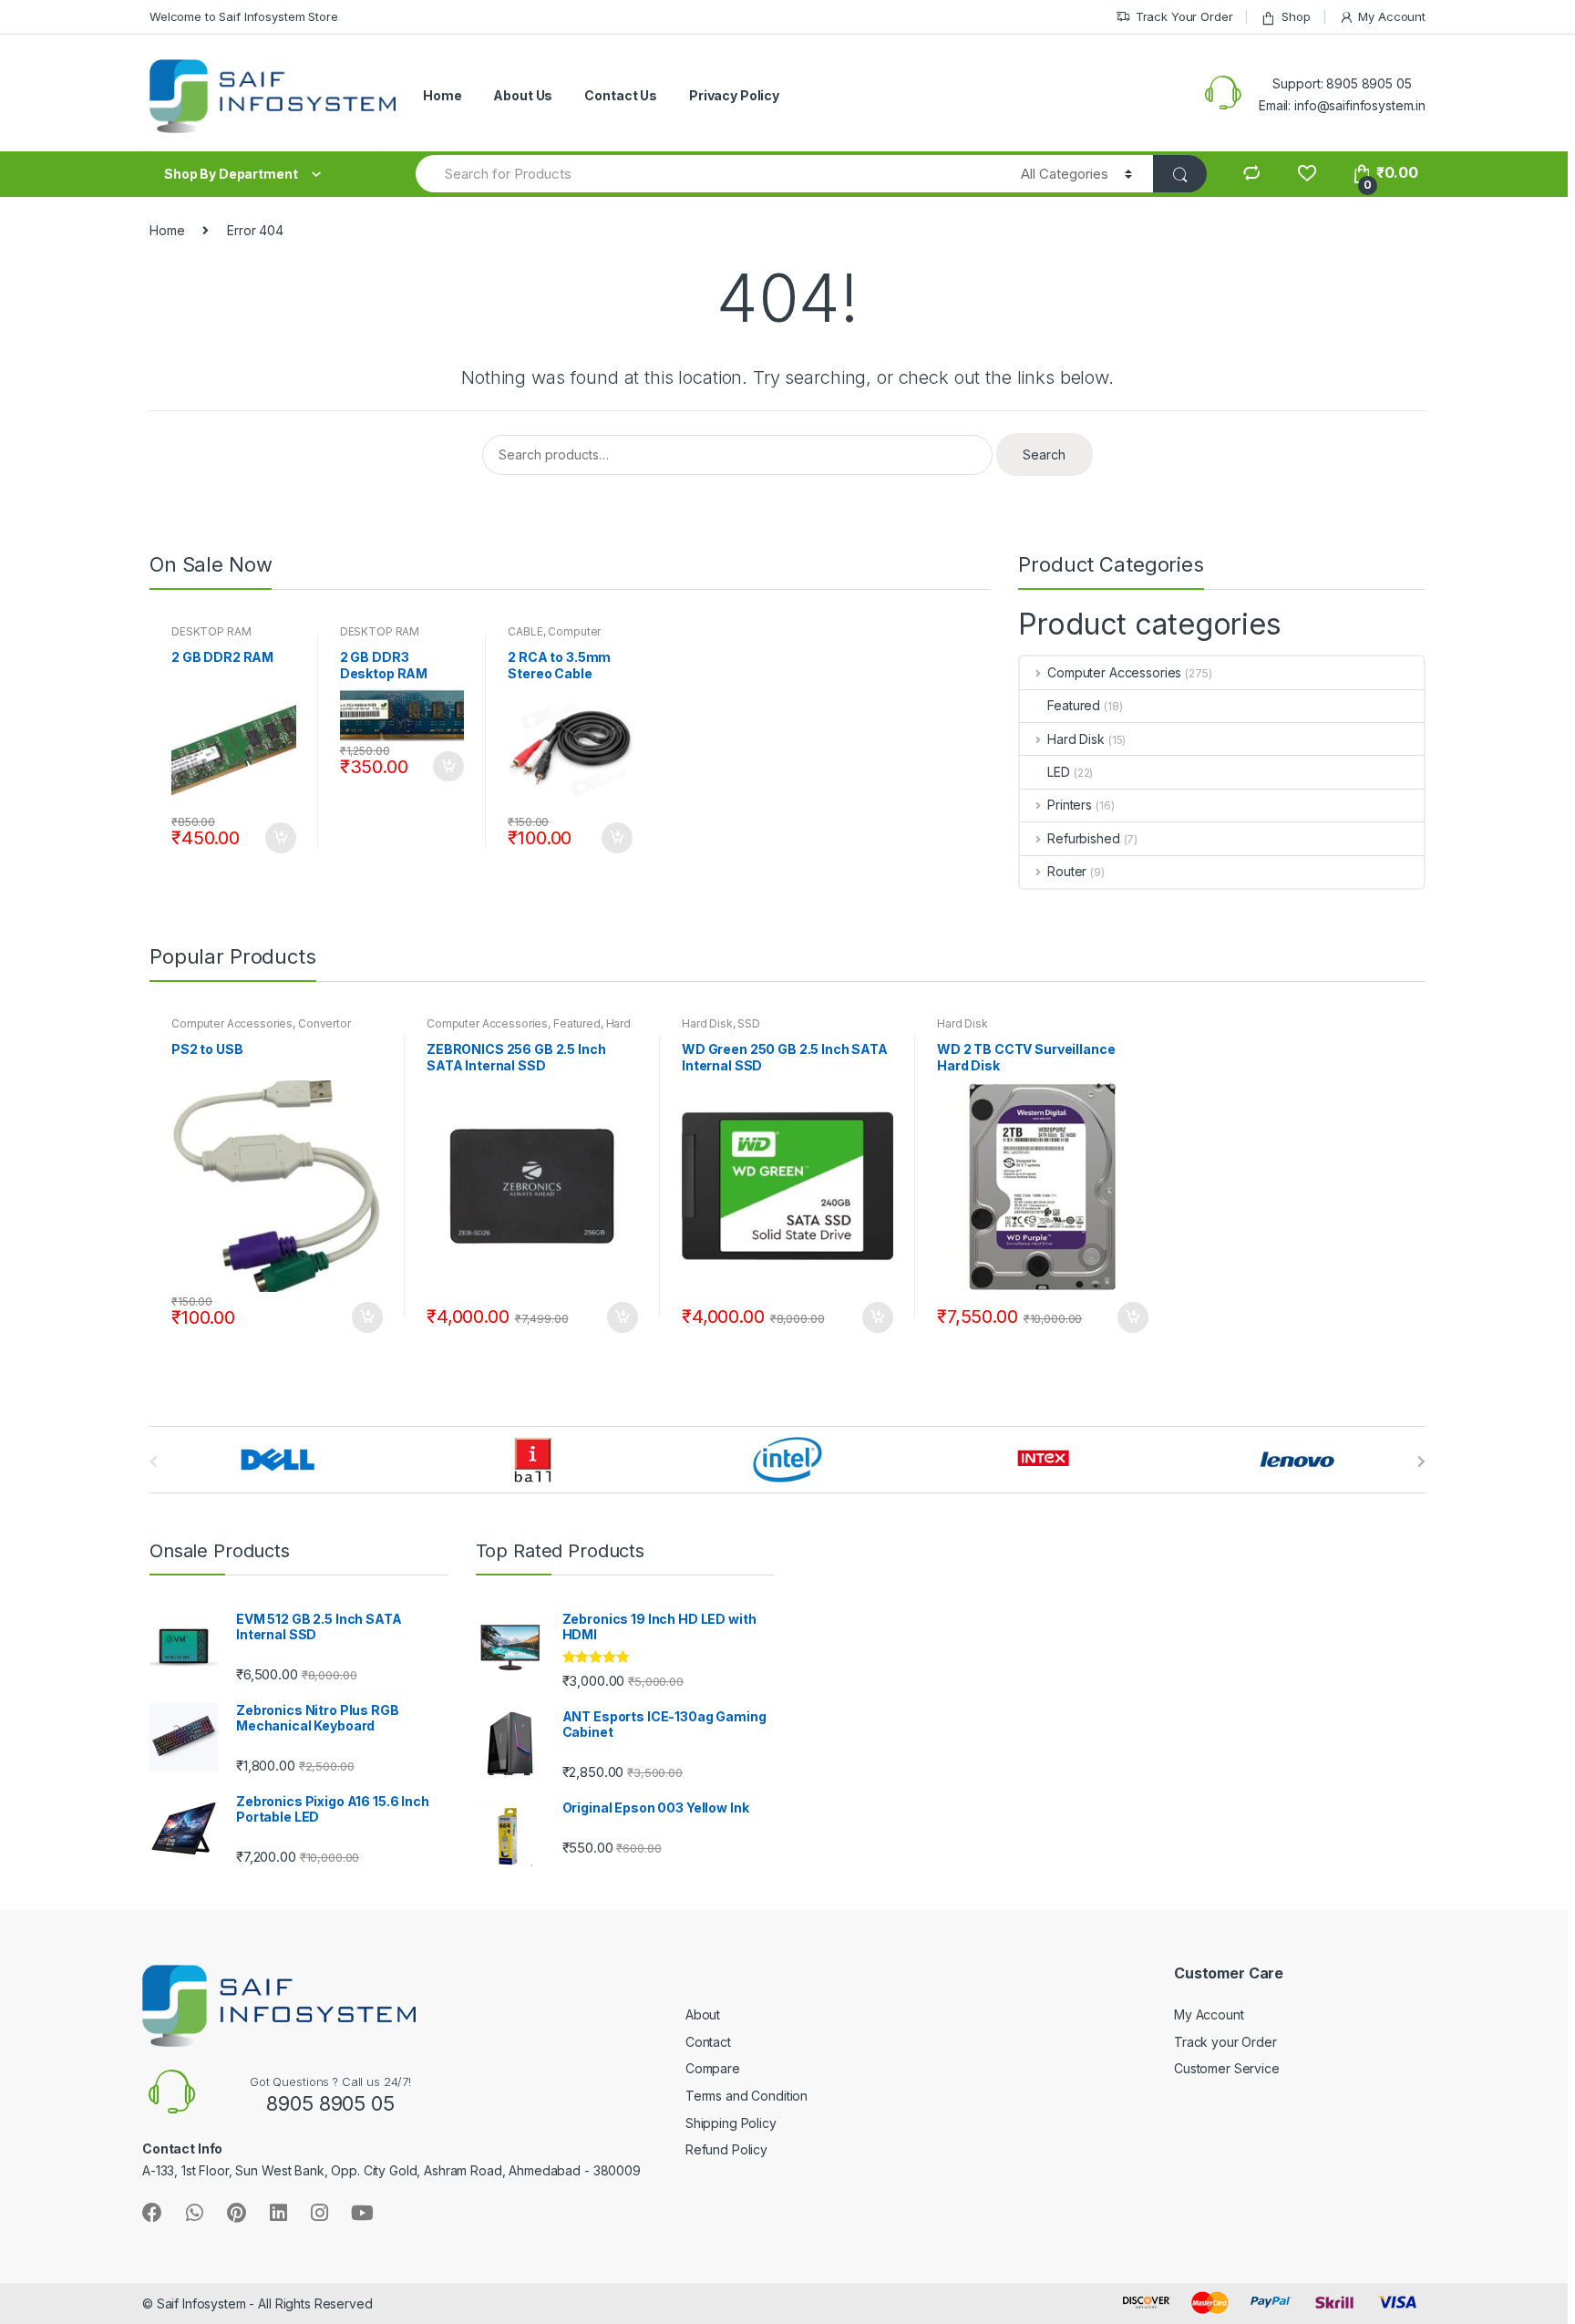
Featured (1074, 705)
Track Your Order (1184, 16)
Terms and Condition (746, 2096)
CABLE (525, 631)
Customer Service (1227, 2068)
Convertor (324, 1023)
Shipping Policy (731, 2123)
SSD (749, 1023)
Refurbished (1083, 838)
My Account (1392, 16)
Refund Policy (726, 2149)
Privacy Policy (734, 95)
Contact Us (621, 95)
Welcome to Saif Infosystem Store (244, 16)
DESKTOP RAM (211, 631)
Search (1044, 454)
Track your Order (1225, 2042)
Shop (1296, 16)
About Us (523, 95)
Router (1067, 871)
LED (1059, 772)
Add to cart (280, 838)
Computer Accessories (554, 637)
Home (442, 95)
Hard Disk (1076, 739)
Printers (1070, 805)
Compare (713, 2068)
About (703, 2014)
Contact (708, 2042)
